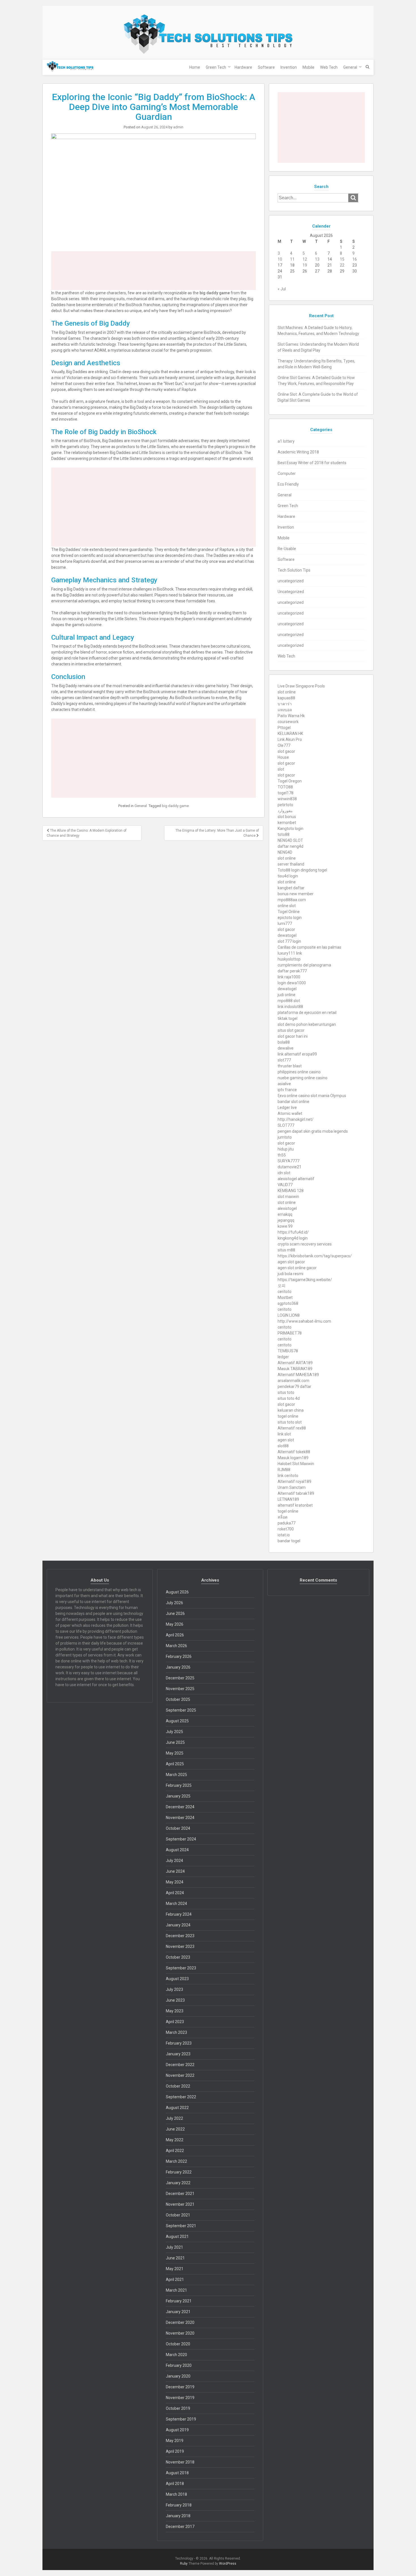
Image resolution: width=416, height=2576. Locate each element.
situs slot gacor (291, 1030)
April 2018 (175, 2484)
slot (281, 769)
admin (178, 127)
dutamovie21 (290, 1167)
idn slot (284, 1173)
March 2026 (176, 1646)
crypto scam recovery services (305, 1244)
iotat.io (284, 1535)
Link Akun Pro (290, 739)
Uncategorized (291, 592)
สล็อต (283, 1517)
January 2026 (178, 1667)
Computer (287, 473)
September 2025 (181, 1710)
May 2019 (175, 2441)
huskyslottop (289, 959)
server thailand (291, 864)
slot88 (283, 1446)
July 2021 (174, 2247)
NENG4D (285, 852)
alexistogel (287, 1208)
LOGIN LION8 (289, 1315)
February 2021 (179, 2301)
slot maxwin (288, 1197)
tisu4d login (288, 876)
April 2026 (175, 1635)
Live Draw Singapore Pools (301, 686)
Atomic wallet (290, 1113)
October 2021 (178, 2215)
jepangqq (286, 1220)
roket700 (286, 1529)
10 (280, 259)
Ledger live (287, 1108)
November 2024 (180, 1818)
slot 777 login (289, 941)
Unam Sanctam (292, 1487)
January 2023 (178, 2054)
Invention (289, 67)
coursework (288, 722)
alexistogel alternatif (296, 1179)
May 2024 (175, 1882)
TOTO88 (285, 787)
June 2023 (175, 2000)
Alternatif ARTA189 (295, 1363)
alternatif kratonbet (295, 1505)
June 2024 (175, 1871)
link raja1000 (289, 977)
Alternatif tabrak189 (296, 1493)
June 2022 (175, 2129)
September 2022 (181, 2097)
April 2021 (175, 2279)
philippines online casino (299, 1072)
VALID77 (285, 1185)
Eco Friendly (288, 484)
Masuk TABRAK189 (295, 1369)
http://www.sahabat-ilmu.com (304, 1321)
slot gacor (286, 751)
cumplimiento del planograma (304, 965)
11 (292, 259)
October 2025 (178, 1699)
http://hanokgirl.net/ (296, 1119)
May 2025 (175, 1753)
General (350, 67)
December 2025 (180, 1678)
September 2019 (181, 2419)
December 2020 (180, 2322)
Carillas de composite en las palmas (309, 947)
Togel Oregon (290, 781)
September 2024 (181, 1839)
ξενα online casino (294, 1096)
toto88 (284, 834)
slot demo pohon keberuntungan (307, 1024)
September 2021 (181, 2226)
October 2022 (178, 2086)
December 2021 (180, 2194)
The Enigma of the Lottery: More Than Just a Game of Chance (217, 833)
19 (305, 265)
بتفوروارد (285, 811)
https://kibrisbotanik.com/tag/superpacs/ (315, 1256)
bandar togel (289, 1541)
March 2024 (176, 1904)
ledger (283, 1357)
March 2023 (176, 2032)
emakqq (285, 1214)
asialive (284, 1084)
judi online (287, 995)
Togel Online (289, 912)
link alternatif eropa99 (297, 1054)
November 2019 (180, 2398)
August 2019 (177, 2430)
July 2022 (174, 2118)
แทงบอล (285, 710)
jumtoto (285, 1137)
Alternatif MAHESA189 (298, 1375)
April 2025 (175, 1764)
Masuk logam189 (293, 1458)
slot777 (284, 1060)
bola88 (284, 1042)
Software (266, 67)
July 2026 (174, 1603)
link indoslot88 (290, 1007)
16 (355, 259)
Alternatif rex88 (292, 1428)
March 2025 (176, 1775)
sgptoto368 (288, 1303)
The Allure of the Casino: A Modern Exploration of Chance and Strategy (87, 833)
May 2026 (175, 1624)
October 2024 (178, 1828)
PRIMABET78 (290, 1333)
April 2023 (175, 2022)
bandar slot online (293, 1102)
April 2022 (175, 2151)
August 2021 (177, 2237)
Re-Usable (287, 549)
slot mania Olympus (328, 1096)
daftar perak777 (292, 971)
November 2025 (180, 1689)
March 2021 (176, 2290)
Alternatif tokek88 (294, 1452)
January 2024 (178, 1925)
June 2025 (175, 1742)
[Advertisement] (154, 271)
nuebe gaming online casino (303, 1078)
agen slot (286, 1440)
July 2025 (174, 1732)
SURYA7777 (289, 1161)
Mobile (308, 67)
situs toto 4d (289, 1398)
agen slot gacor (291, 1262)
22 (342, 265)
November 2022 (180, 2075)
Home (195, 67)
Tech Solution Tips (294, 570)
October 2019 (178, 2408)
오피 (282, 1286)
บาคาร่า (285, 704)
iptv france (287, 1090)
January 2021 (178, 2312)
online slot (287, 906)
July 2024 (174, 1861)
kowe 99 (285, 1226)
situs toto (286, 1392)
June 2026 (175, 1613)
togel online (288, 1416)
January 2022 (178, 2183)
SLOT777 (286, 1125)
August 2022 (177, 2108)
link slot (284, 1434)
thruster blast (290, 1066)
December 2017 (180, 2527)
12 (305, 259)
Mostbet (285, 1297)
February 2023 (179, 2043)
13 (317, 259)
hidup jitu (286, 1149)
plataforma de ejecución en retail (307, 1013)
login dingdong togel (309, 870)
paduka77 (287, 1523)
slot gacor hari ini (293, 1036)
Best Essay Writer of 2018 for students (312, 463)
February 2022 (179, 2172)
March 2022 (176, 2161)
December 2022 (180, 2065)
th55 (282, 1155)
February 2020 (179, 2365)
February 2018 (179, 2505)
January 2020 (178, 2376)
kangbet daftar (291, 888)
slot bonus (287, 817)
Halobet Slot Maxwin (296, 1464)
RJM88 (284, 1470)
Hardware (243, 67)
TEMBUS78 (288, 1351)
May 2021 (175, 2269)
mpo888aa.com (292, 900)
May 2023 (175, 2011)
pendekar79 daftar (294, 1387)
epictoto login (290, 918)
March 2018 (176, 2494)
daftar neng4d (290, 846)
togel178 (286, 793)
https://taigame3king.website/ (305, 1280)
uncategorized (291, 581)
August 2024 (177, 1850)
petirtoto (285, 805)
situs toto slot (290, 1422)
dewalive (286, 1048)
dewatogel (287, 935)
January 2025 (178, 1796)
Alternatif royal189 (294, 1481)
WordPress (228, 2564)
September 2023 (181, 1968)
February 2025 (179, 1785)
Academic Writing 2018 (298, 452)
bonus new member (296, 894)
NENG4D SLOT (290, 840)
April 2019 (175, 2451)
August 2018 (177, 2473)
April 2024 (175, 1893)
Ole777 (284, 745)
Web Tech (329, 67)
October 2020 (178, 2344)
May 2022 (175, 2140)
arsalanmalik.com (293, 1381)
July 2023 (174, 1989)
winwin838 (287, 799)
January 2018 (178, 2516)
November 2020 (180, 2333)
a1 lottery (286, 441)
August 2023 (177, 1979)
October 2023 (178, 1957)
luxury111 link (290, 953)
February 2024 (179, 1914)
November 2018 (180, 2462)
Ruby (184, 2564)
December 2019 (180, 2387)
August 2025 (177, 1721)
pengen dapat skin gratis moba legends (313, 1131)
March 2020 (176, 2355)
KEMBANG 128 (291, 1191)
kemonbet (287, 823)
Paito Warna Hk (291, 716)
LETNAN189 (288, 1499)
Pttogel (284, 728)
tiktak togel (288, 1018)
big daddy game (175, 806)
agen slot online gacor (297, 1268)
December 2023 (180, 1936)
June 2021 (175, 2258)
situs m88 (286, 1250)
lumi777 (285, 923)
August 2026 (177, 1592)
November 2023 (180, 1946)
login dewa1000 (292, 983)
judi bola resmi (290, 1274)
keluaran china (291, 1410)
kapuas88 (286, 698)
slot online (287, 692)
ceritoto (285, 1292)
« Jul (282, 289)
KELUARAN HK (290, 734)
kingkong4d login (293, 1238)
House (283, 757)
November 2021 (180, 2204)
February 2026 (179, 1656)
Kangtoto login (290, 829)
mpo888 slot (289, 1001)
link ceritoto (288, 1476)
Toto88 (284, 870)
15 (342, 259)
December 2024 (180, 1807)
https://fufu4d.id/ (293, 1232)
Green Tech (216, 67)
